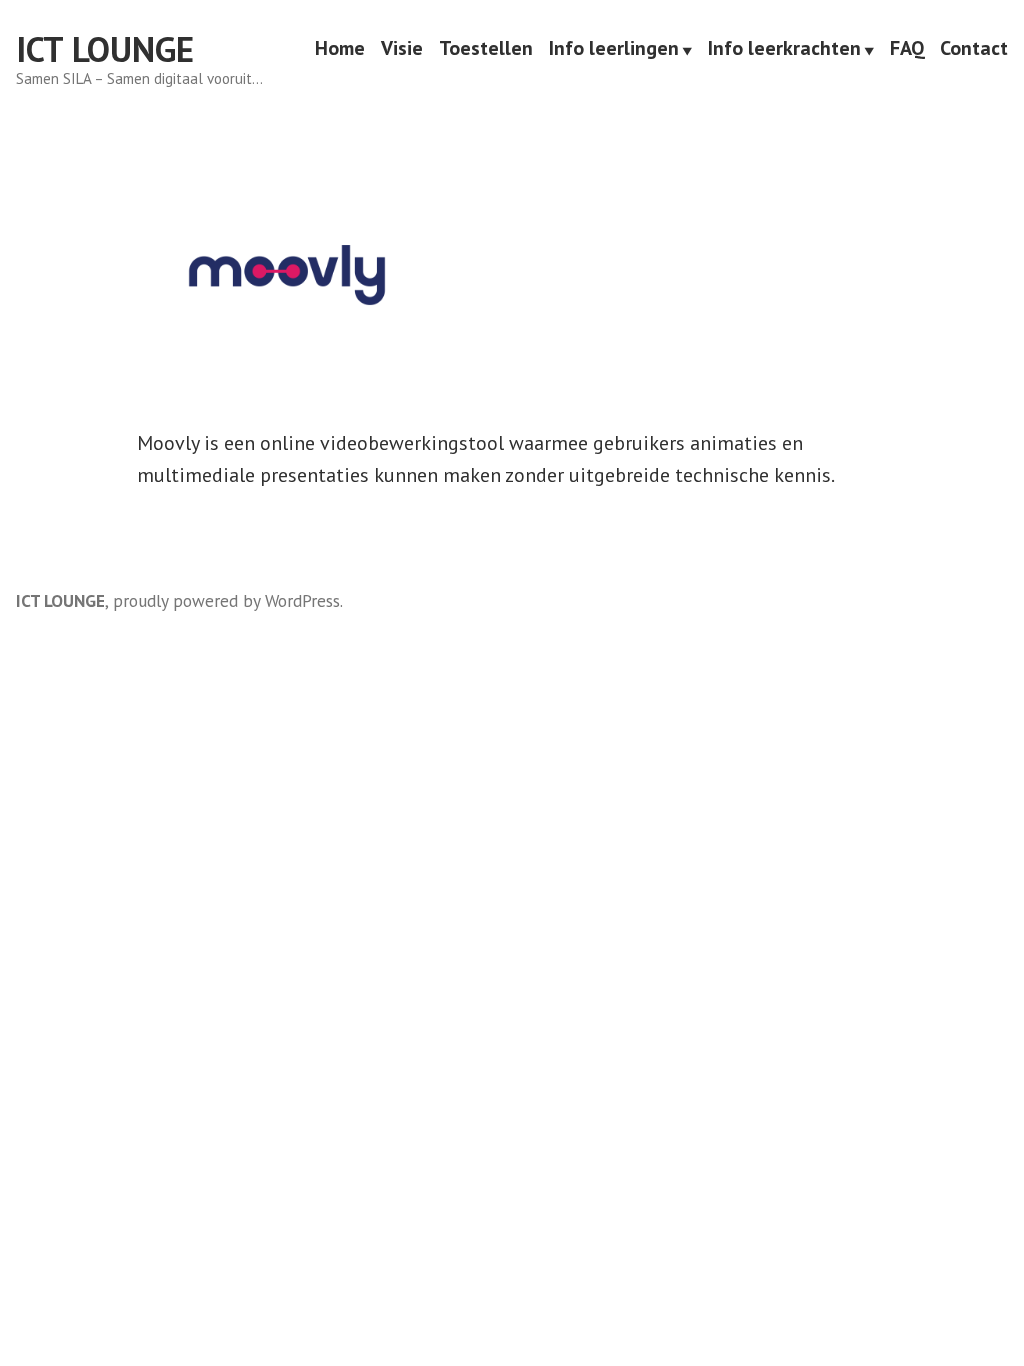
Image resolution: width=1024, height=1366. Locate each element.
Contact (974, 50)
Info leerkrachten (784, 50)
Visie (402, 50)
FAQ (907, 50)
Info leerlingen (614, 50)
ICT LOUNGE (105, 49)
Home (340, 50)
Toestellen (486, 50)
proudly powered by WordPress (226, 600)
